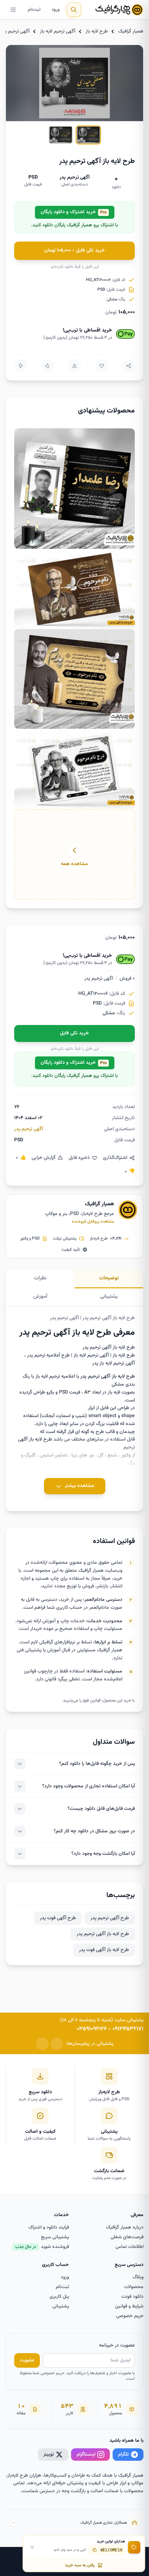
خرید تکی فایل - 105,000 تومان (75, 251)
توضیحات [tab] (109, 1278)
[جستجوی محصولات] (74, 10)
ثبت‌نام (34, 10)
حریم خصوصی (130, 2316)
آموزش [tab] (40, 1296)
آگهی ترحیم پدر (15, 31)
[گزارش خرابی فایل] (74, 366)
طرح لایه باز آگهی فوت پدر (104, 1950)
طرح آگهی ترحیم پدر (110, 1918)
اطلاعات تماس (129, 2247)
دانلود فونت (132, 2297)
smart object (102, 1416)
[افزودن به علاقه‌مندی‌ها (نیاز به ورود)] (102, 366)
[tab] (88, 135)
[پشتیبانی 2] (42, 2044)
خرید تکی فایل (74, 1033)
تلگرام (124, 2454)
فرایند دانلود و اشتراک (49, 2228)
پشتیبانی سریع (55, 2237)
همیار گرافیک (131, 31)
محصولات (134, 2287)
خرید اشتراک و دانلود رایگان (74, 212)
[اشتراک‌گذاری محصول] (129, 366)
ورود (56, 10)
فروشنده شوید (42, 2247)
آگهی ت (104, 1377)
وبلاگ (138, 2277)
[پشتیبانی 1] (57, 2044)
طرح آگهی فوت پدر (58, 1918)
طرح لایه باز (97, 31)
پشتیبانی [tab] (109, 1296)
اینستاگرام (86, 2454)
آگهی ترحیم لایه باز (58, 31)
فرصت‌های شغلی (127, 2237)
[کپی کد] (95, 2550)
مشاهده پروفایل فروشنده (93, 1222)
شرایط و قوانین (129, 2306)
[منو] (13, 10)
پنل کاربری (59, 2297)
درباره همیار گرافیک (125, 2228)
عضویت (27, 2360)
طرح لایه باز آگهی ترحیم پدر (103, 1934)
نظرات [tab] (40, 1278)
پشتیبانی (61, 2306)
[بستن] (32, 2547)
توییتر (49, 2454)
